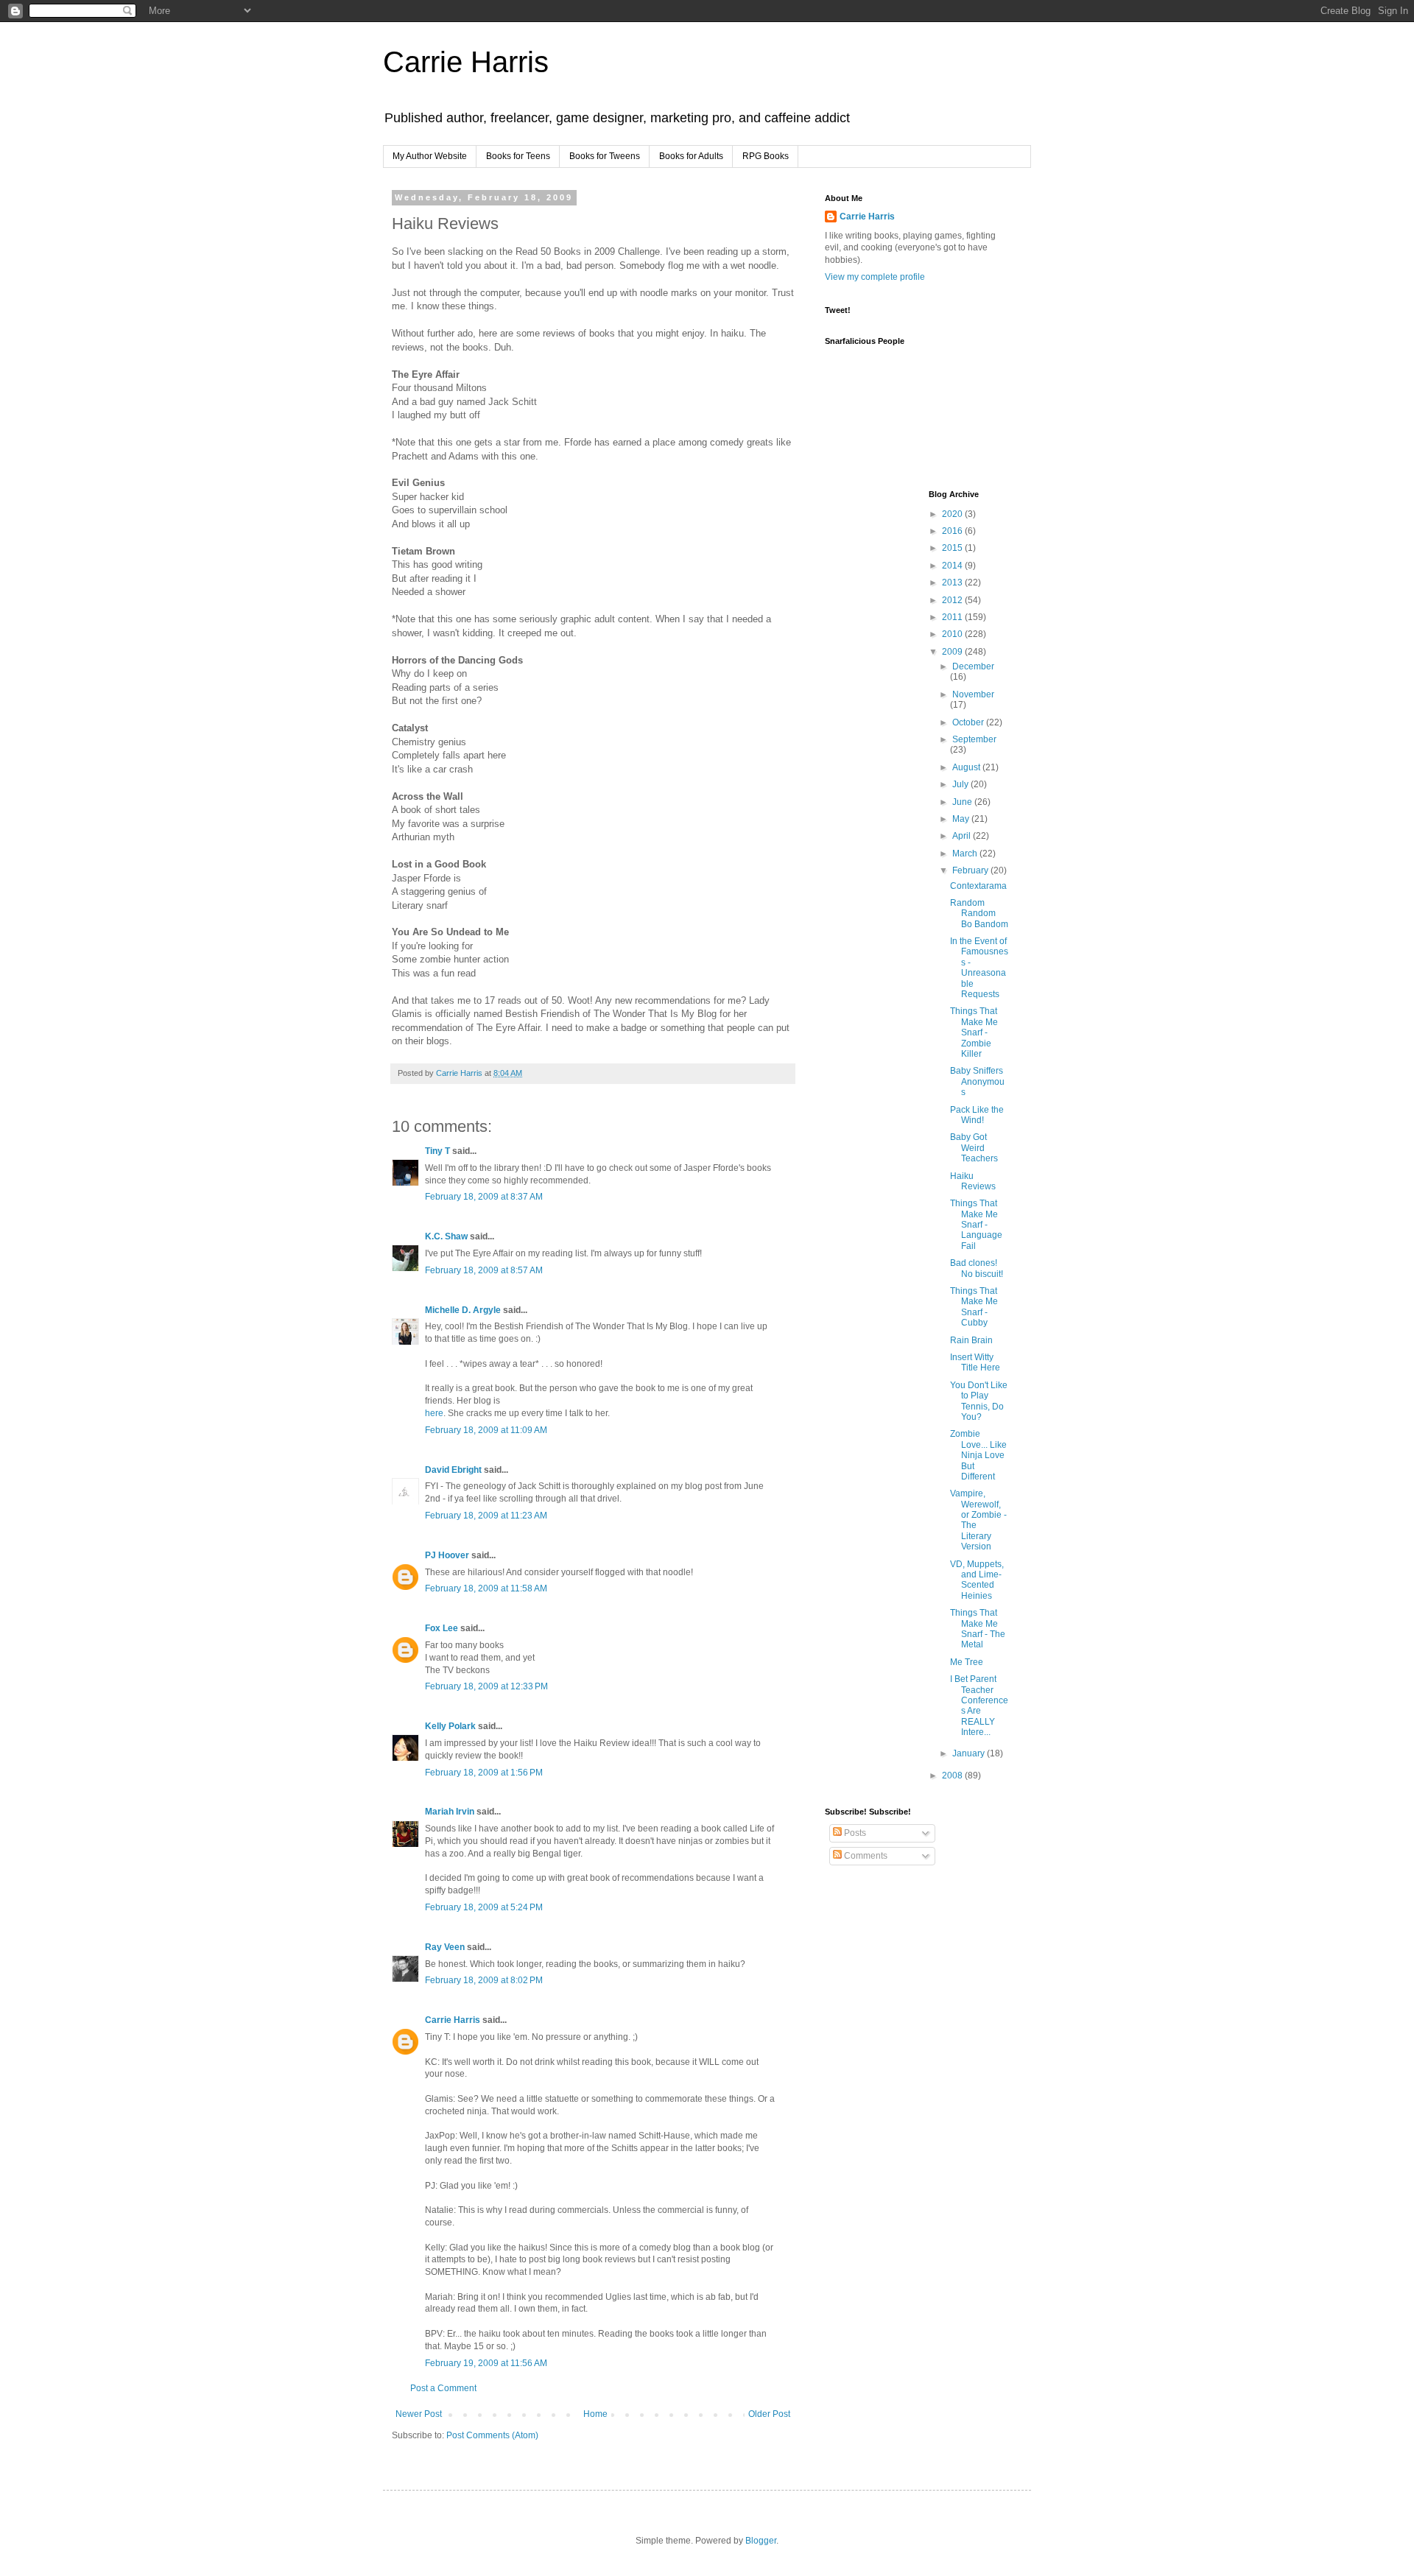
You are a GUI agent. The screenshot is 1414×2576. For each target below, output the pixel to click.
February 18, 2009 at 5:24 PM (484, 1907)
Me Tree (967, 1662)
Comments (865, 1856)
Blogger (761, 2541)
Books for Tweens (605, 156)
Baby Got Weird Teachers (974, 1148)
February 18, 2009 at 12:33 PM (486, 1686)
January (970, 1753)
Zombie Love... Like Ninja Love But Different (978, 1455)
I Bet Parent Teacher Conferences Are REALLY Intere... (979, 1706)
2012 (953, 600)
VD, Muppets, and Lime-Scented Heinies (977, 1580)
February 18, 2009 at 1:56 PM (484, 1773)
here (434, 1413)
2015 (953, 548)
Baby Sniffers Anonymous (977, 1081)
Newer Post (419, 2414)
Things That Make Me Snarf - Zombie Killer (974, 1032)
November (973, 694)
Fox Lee (442, 1628)
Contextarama (978, 886)
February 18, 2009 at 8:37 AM (484, 1197)
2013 (953, 583)
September (974, 739)
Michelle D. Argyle (463, 1310)
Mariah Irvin (450, 1812)
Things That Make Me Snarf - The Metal (978, 1629)
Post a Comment (443, 2388)
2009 (953, 652)
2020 (953, 514)
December (973, 666)
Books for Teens (518, 156)
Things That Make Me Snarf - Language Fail (976, 1225)
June (963, 802)
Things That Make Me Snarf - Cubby (974, 1307)
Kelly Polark (450, 1726)
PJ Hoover (447, 1555)
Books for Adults (691, 156)
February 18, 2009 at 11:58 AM (486, 1588)
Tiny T (437, 1151)
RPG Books (766, 156)
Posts (854, 1833)
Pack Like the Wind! (977, 1115)
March (966, 854)
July (961, 784)
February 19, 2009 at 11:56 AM (486, 2363)
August (967, 767)
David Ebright (453, 1470)
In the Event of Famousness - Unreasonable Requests (979, 968)
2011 (953, 617)
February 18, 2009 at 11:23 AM (486, 1516)
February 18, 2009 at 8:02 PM (484, 1980)
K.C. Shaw (446, 1236)
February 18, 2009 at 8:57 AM (484, 1270)
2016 (953, 531)
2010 (953, 634)
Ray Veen (445, 1947)
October (969, 722)
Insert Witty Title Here (975, 1362)
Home (595, 2414)
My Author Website (430, 156)
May (962, 819)
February (971, 870)
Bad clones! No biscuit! (977, 1268)
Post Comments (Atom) (492, 2435)
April (963, 836)
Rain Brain (971, 1340)
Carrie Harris (466, 62)
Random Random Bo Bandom (979, 914)
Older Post (769, 2414)
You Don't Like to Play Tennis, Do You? (979, 1401)
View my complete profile (875, 277)
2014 (953, 566)
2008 (953, 1776)
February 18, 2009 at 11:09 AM (486, 1430)
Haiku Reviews (973, 1181)
